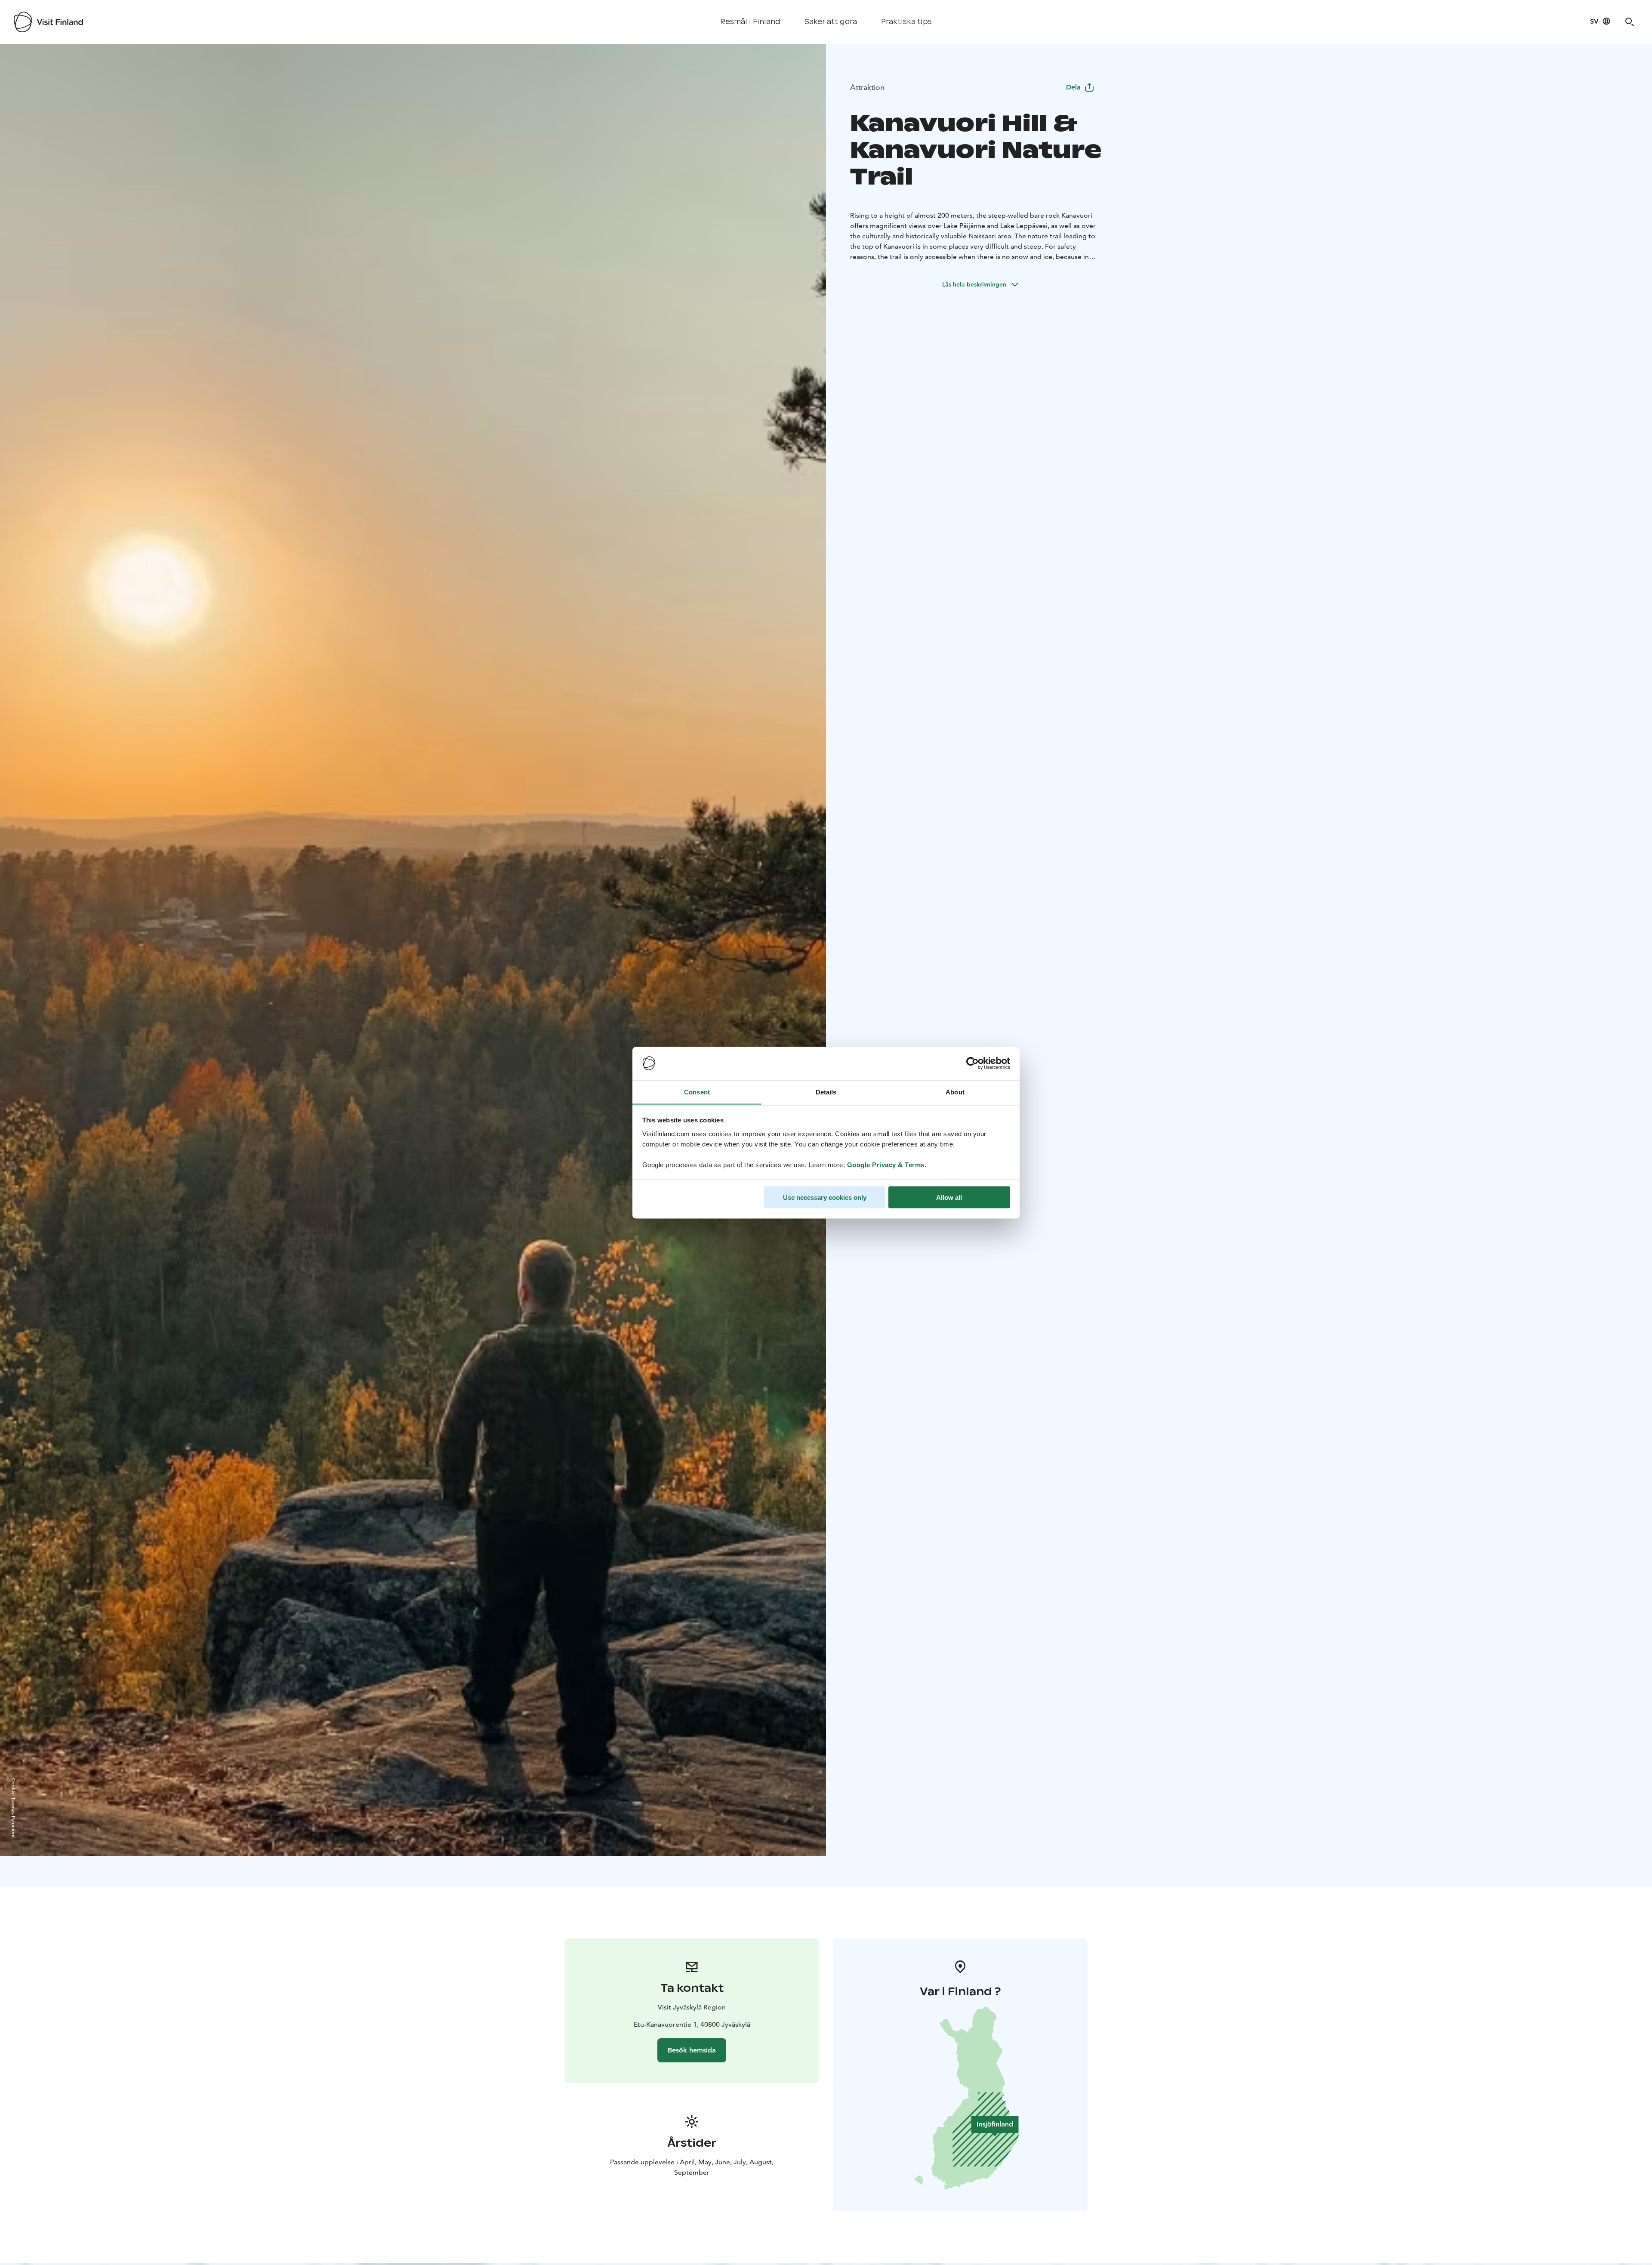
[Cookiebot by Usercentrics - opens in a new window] (972, 1063)
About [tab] (955, 1092)
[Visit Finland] (48, 22)
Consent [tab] (697, 1092)
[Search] (1630, 22)
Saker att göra (831, 22)
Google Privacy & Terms (886, 1164)
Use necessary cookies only (825, 1197)
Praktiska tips (906, 22)
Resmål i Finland (750, 22)
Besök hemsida (692, 2050)
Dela (1073, 87)
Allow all (949, 1197)
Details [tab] (826, 1092)
